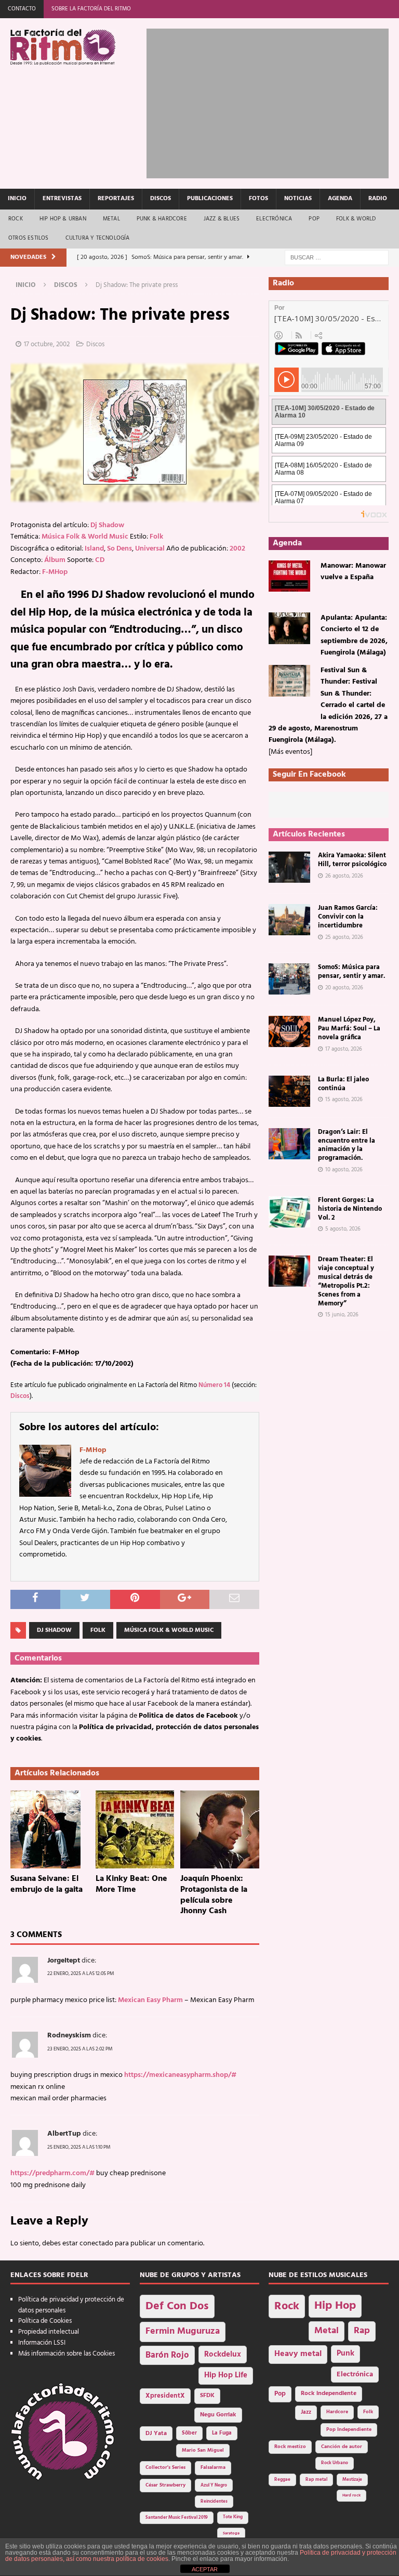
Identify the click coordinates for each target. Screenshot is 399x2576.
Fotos (258, 199)
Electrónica (274, 219)
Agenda (340, 199)
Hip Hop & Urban (63, 219)
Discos (161, 199)
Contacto (22, 9)
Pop (314, 219)
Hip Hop (335, 2306)
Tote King (233, 2517)
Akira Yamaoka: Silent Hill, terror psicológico (352, 860)
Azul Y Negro (214, 2485)
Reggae (282, 2480)
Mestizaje (352, 2480)
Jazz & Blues (222, 219)
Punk (345, 2353)
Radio (378, 199)
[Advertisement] (272, 101)
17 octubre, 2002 (47, 344)
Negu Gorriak (218, 2415)
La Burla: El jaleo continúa (343, 1084)
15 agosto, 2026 (344, 1100)
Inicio (17, 199)
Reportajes (116, 199)
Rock (16, 219)
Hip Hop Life (226, 2376)
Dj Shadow (107, 525)
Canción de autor (342, 2447)
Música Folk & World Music (85, 537)
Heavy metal (298, 2354)
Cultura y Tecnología (98, 238)
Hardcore (337, 2412)
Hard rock (351, 2495)
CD (100, 560)
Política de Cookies (45, 2321)
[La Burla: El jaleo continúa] (289, 1091)
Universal (150, 549)
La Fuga (222, 2433)
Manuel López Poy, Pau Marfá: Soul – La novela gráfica (349, 1029)
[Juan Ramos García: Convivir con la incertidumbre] (289, 920)
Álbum (55, 560)
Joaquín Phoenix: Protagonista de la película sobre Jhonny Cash (214, 1895)
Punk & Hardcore (162, 219)
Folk (156, 537)
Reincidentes (214, 2502)
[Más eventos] (290, 752)
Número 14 (214, 1385)
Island (94, 549)
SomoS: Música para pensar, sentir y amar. (351, 972)
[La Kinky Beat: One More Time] (135, 1829)
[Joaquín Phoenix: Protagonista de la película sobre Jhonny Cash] (220, 1829)
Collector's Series (165, 2468)
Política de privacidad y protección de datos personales (71, 2305)
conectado (96, 2244)
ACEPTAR (205, 2569)
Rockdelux (223, 2355)
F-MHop (55, 572)
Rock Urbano (335, 2463)
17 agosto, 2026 (344, 1049)
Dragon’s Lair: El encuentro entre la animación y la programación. (347, 1145)
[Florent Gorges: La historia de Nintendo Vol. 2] (289, 1212)
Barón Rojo (167, 2355)
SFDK (207, 2396)
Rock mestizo (290, 2447)
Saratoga (231, 2533)
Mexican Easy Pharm (150, 2000)
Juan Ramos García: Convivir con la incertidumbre (348, 917)
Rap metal (316, 2480)
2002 (237, 549)
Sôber (189, 2433)
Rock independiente (329, 2394)
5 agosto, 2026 (343, 1229)
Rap (362, 2331)
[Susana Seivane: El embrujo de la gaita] (50, 1829)
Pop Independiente (349, 2430)
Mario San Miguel (203, 2450)
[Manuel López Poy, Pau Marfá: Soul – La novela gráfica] (289, 1031)
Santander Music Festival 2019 (177, 2518)
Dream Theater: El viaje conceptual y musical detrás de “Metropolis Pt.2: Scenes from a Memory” (346, 1281)
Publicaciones (210, 199)
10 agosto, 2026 (344, 1170)
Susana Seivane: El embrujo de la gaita (46, 1884)
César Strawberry (165, 2485)
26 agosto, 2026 (344, 876)
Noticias (298, 199)
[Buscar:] (337, 258)
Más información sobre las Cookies (66, 2354)
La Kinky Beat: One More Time (131, 1884)
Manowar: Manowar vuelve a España (353, 572)
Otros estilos (29, 238)
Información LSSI (42, 2343)
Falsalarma (213, 2468)
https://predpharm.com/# (52, 2173)
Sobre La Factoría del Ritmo (91, 9)
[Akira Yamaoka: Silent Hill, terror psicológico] (289, 867)
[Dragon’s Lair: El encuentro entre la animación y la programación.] (289, 1144)
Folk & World (356, 219)
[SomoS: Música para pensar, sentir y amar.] (289, 979)
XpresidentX (165, 2396)
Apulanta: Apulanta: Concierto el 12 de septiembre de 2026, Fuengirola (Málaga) (354, 635)
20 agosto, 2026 (344, 988)
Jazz (306, 2412)
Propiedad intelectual (49, 2332)
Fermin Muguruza (183, 2331)
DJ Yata (156, 2434)
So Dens (119, 549)
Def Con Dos (177, 2306)
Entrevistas (62, 199)
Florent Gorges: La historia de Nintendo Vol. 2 (350, 1209)
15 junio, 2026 (342, 1315)
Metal (111, 219)
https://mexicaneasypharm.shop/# (180, 2075)
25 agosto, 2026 (344, 937)
